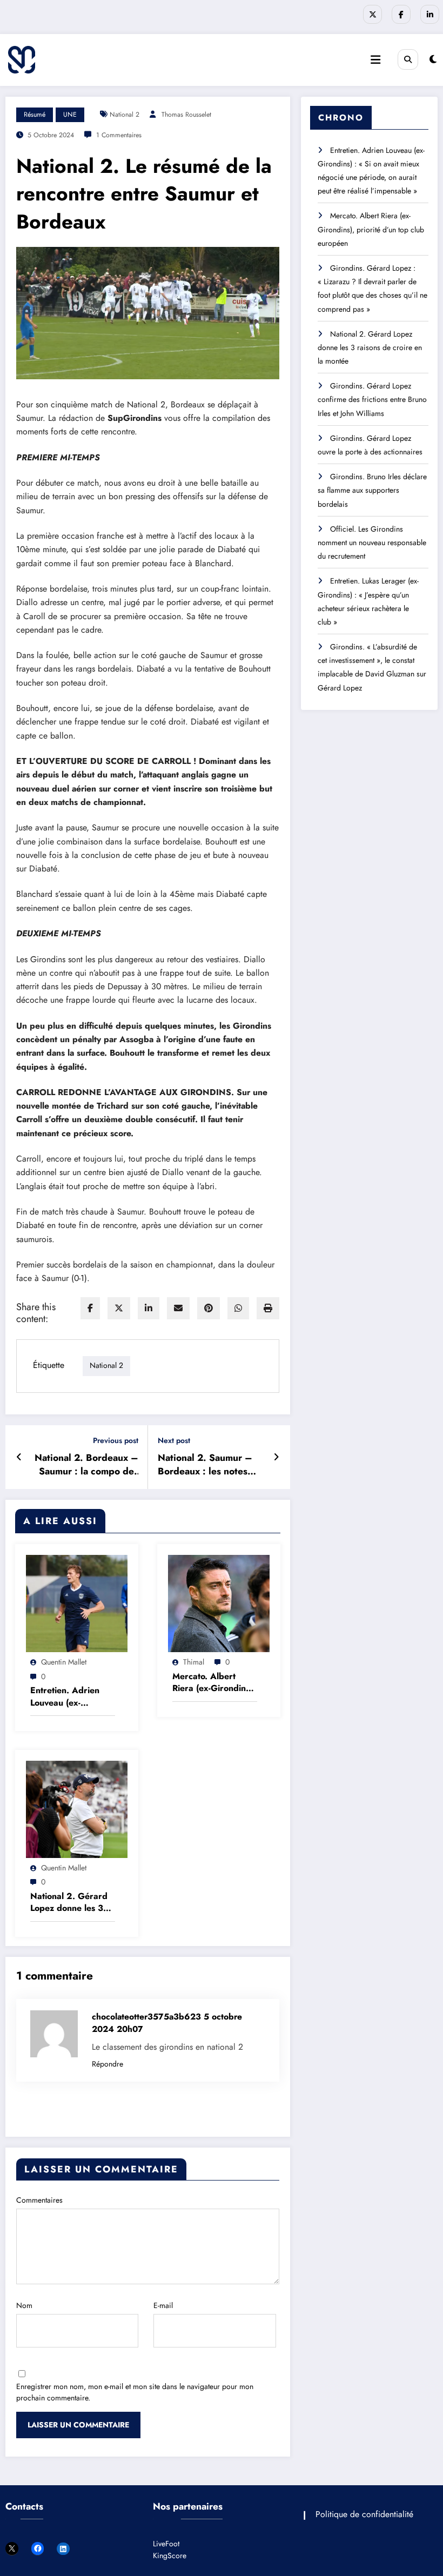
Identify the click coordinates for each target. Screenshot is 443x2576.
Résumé (35, 115)
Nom (24, 2305)
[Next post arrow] (276, 1457)
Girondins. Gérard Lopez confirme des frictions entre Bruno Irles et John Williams (372, 399)
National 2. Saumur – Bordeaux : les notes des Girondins (205, 1465)
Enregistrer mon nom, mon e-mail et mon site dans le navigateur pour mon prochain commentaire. (135, 2392)
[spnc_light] (433, 59)
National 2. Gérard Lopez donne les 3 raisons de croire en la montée (70, 1903)
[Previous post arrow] (19, 1457)
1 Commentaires (119, 135)
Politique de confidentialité (364, 2514)
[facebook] (90, 1308)
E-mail (163, 2305)
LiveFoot (166, 2544)
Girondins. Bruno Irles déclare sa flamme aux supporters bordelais (372, 490)
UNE (70, 115)
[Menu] (375, 60)
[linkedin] (149, 1308)
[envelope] (178, 1308)
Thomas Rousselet (186, 115)
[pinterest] (209, 1308)
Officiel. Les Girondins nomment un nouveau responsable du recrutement (372, 542)
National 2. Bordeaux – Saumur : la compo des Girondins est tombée (86, 1465)
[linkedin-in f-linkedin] (430, 14)
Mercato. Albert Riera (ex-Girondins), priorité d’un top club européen (215, 1683)
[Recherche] (408, 59)
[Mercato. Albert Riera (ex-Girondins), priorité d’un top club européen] (219, 1603)
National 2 (125, 115)
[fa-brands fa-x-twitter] (372, 14)
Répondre (108, 2064)
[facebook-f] (401, 14)
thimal (194, 1662)
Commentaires (39, 2200)
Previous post (116, 1441)
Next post (174, 1441)
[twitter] (119, 1308)
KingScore (170, 2555)
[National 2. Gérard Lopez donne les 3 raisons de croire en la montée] (77, 1808)
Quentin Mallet (64, 1662)
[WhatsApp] (238, 1308)
